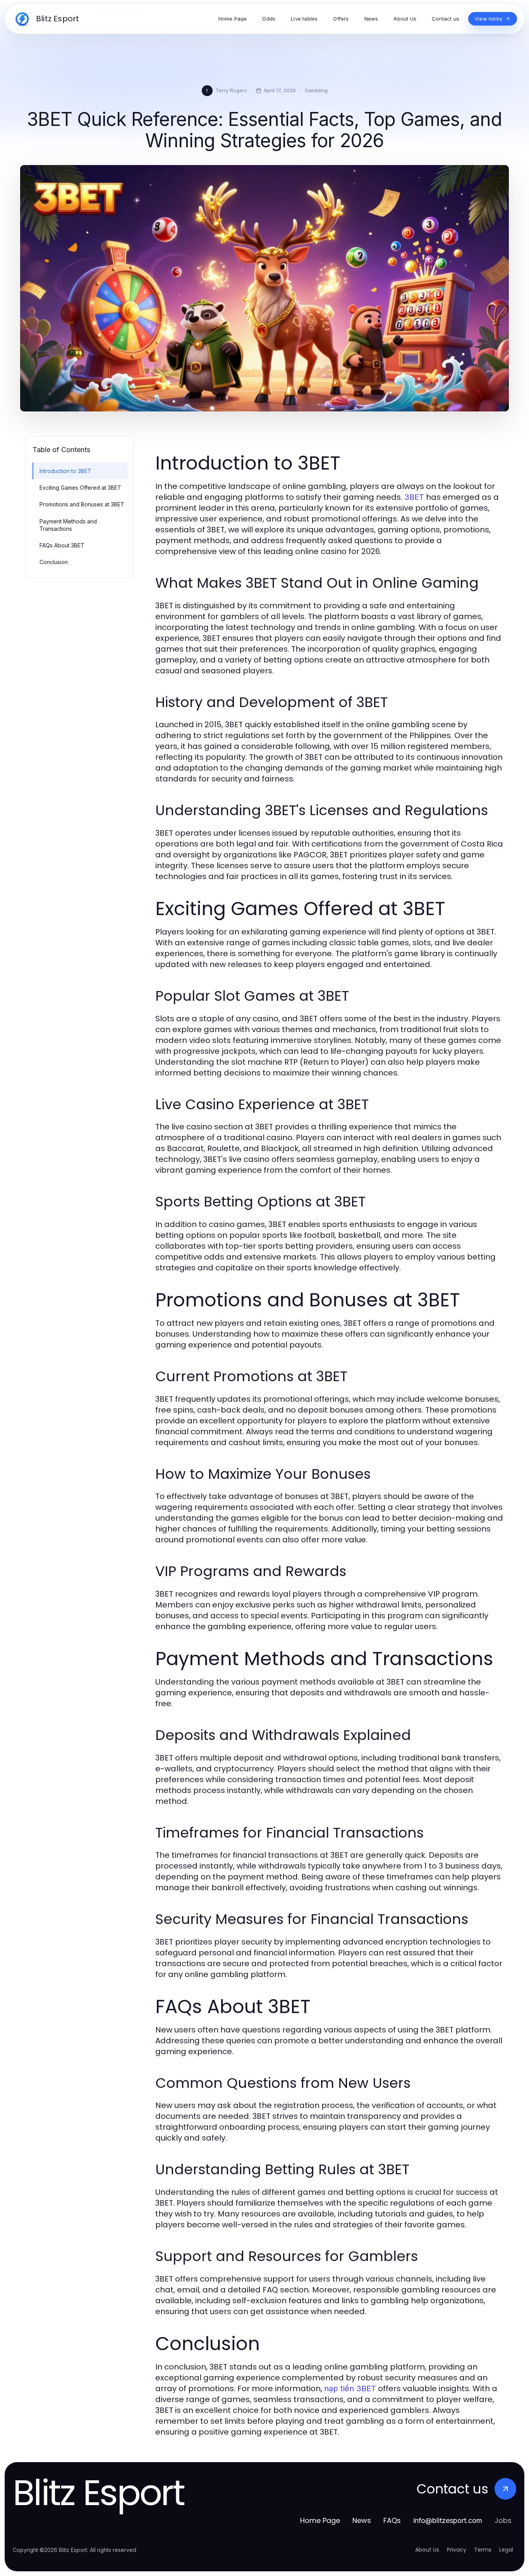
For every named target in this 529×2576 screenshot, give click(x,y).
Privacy (457, 2550)
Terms (483, 2550)
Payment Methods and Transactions (68, 525)
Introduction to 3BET (65, 471)
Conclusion (54, 562)
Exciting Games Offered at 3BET (80, 488)
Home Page (320, 2520)
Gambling (316, 90)
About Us (427, 2550)
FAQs (392, 2520)
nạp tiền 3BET (350, 2388)
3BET (414, 497)
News (362, 2520)
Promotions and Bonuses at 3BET (82, 504)
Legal (506, 2550)
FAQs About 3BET (62, 545)
